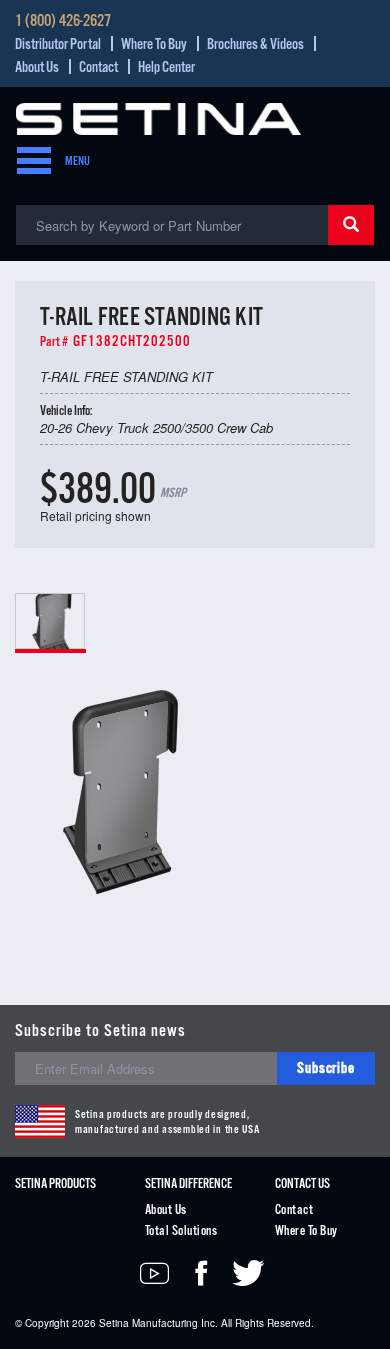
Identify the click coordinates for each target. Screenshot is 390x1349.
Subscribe (326, 1068)
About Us (37, 67)
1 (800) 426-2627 (63, 22)
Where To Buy (154, 44)
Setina (114, 1323)
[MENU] (28, 162)
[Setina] (158, 116)
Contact (98, 67)
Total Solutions (181, 1231)
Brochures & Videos (255, 44)
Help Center (166, 67)
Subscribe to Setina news (100, 1031)
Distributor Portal (58, 44)
